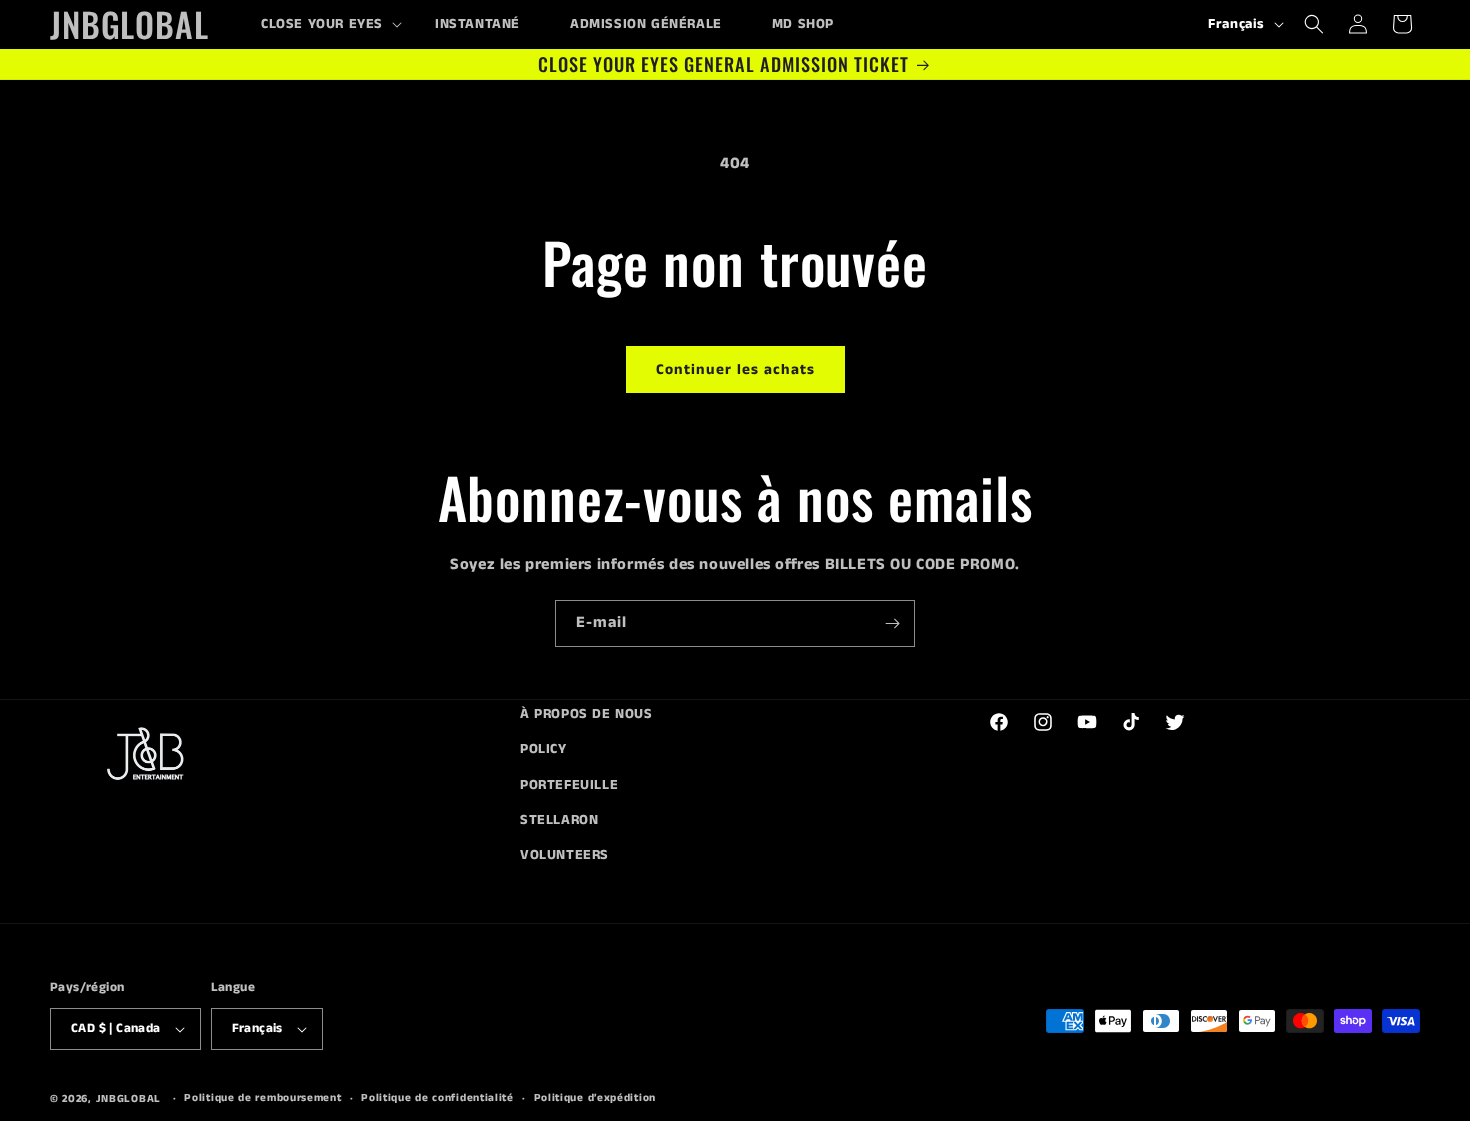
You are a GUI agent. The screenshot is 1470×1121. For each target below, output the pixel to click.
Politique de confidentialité (437, 1098)
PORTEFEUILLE (569, 785)
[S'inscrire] (892, 623)
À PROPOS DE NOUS (586, 714)
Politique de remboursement (262, 1098)
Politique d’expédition (595, 1098)
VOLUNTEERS (564, 855)
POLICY (543, 749)
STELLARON (559, 820)
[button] (323, 24)
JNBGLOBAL (128, 1099)
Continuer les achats (735, 369)
